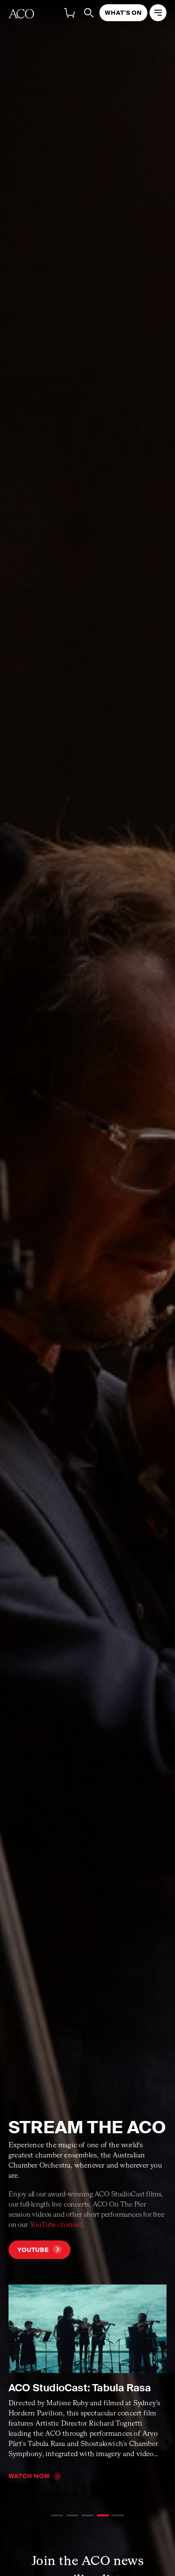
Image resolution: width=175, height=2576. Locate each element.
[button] (57, 2515)
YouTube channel (56, 2225)
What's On (123, 13)
